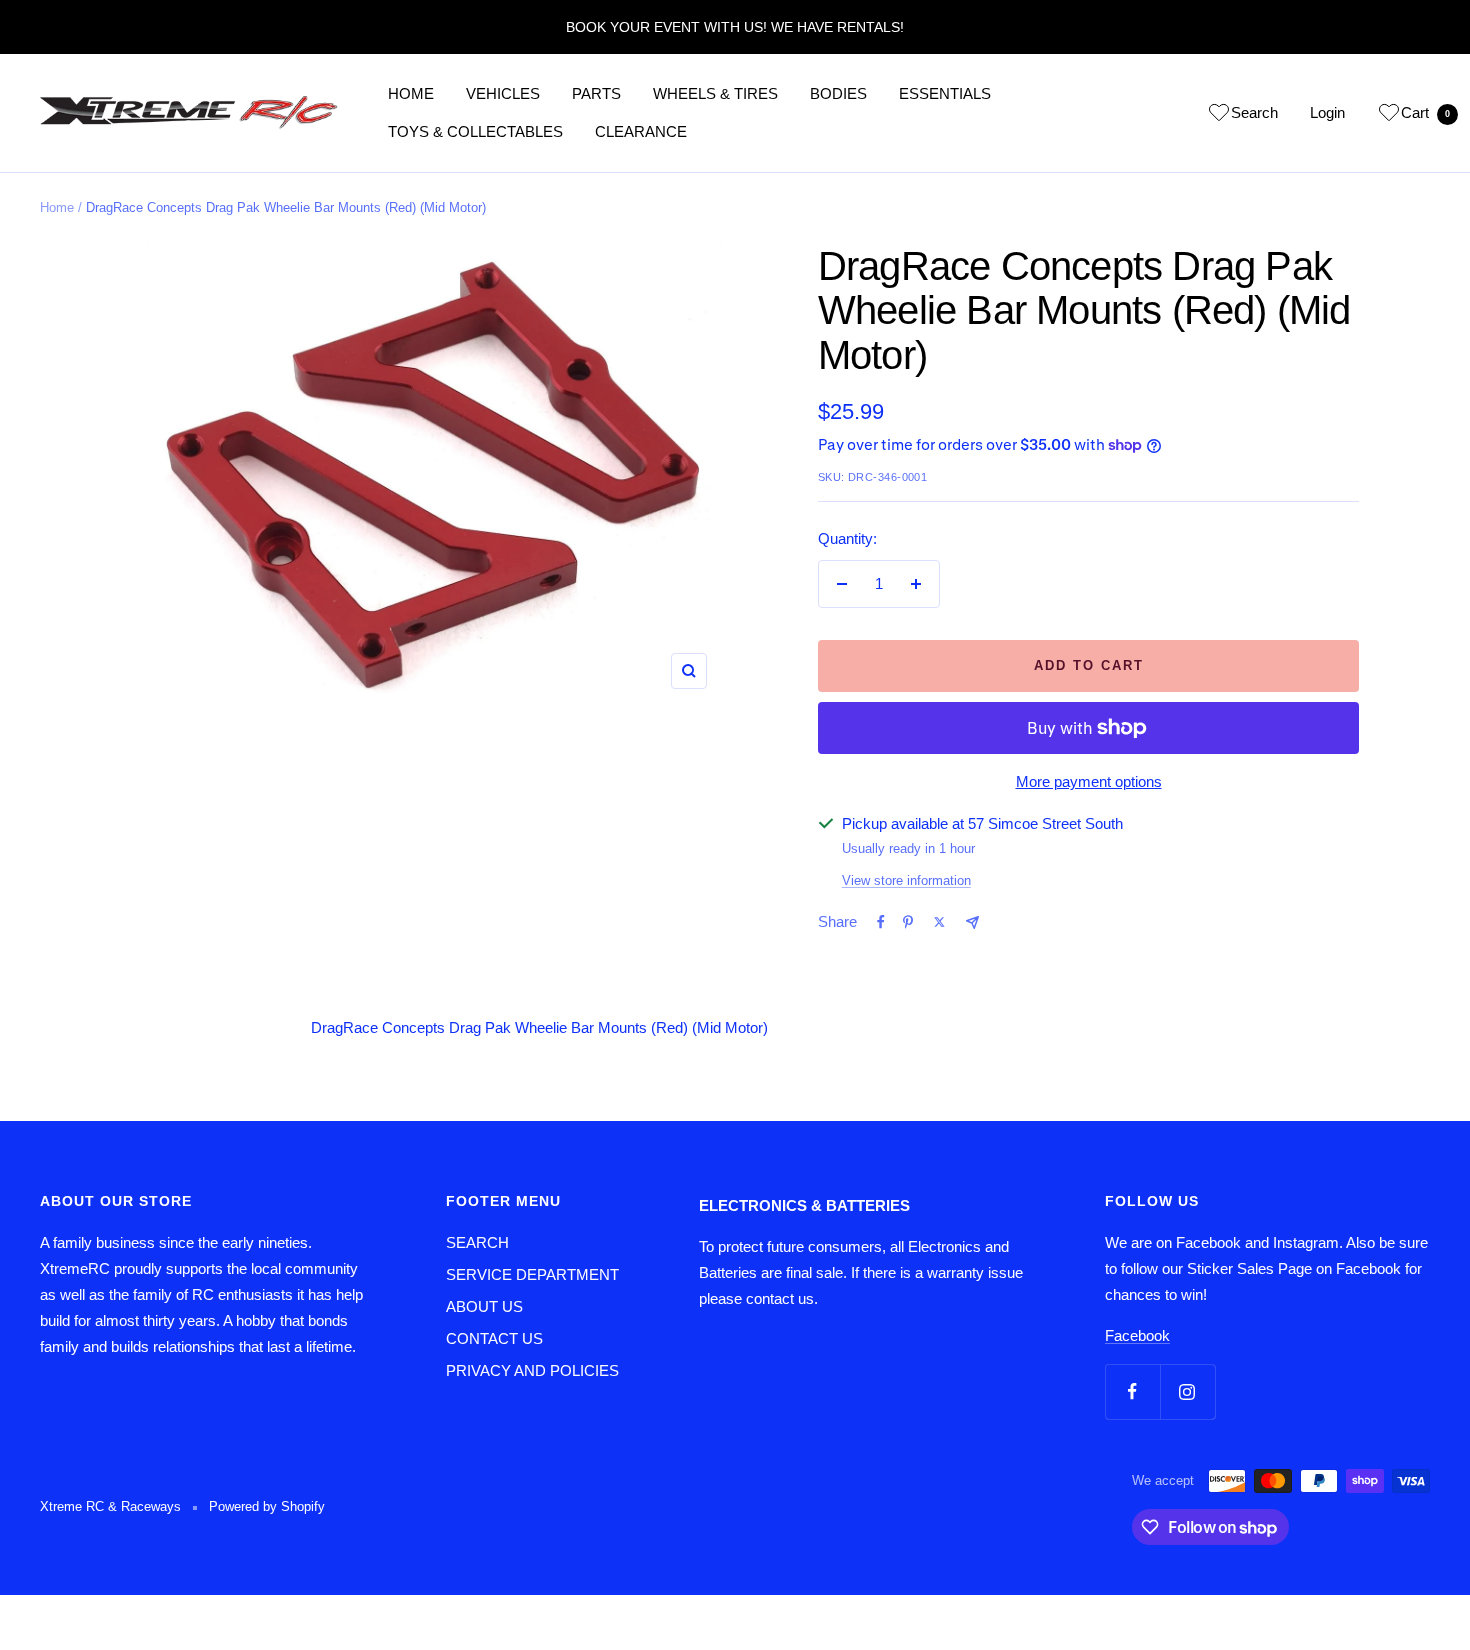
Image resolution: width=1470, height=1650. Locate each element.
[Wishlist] (1219, 116)
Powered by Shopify (267, 1506)
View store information (906, 880)
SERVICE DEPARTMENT (532, 1274)
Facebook (1137, 1335)
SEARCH (477, 1242)
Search (1254, 112)
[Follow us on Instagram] (1187, 1391)
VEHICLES (503, 93)
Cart (1425, 112)
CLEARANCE (641, 131)
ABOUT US (484, 1306)
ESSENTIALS (945, 93)
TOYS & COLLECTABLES (475, 131)
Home (57, 207)
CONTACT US (494, 1338)
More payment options (1089, 781)
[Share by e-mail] (972, 922)
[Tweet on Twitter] (939, 922)
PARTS (596, 93)
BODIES (838, 93)
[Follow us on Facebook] (1132, 1391)
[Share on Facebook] (881, 922)
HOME (411, 93)
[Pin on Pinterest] (908, 922)
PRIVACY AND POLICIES (532, 1370)
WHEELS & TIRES (715, 93)
